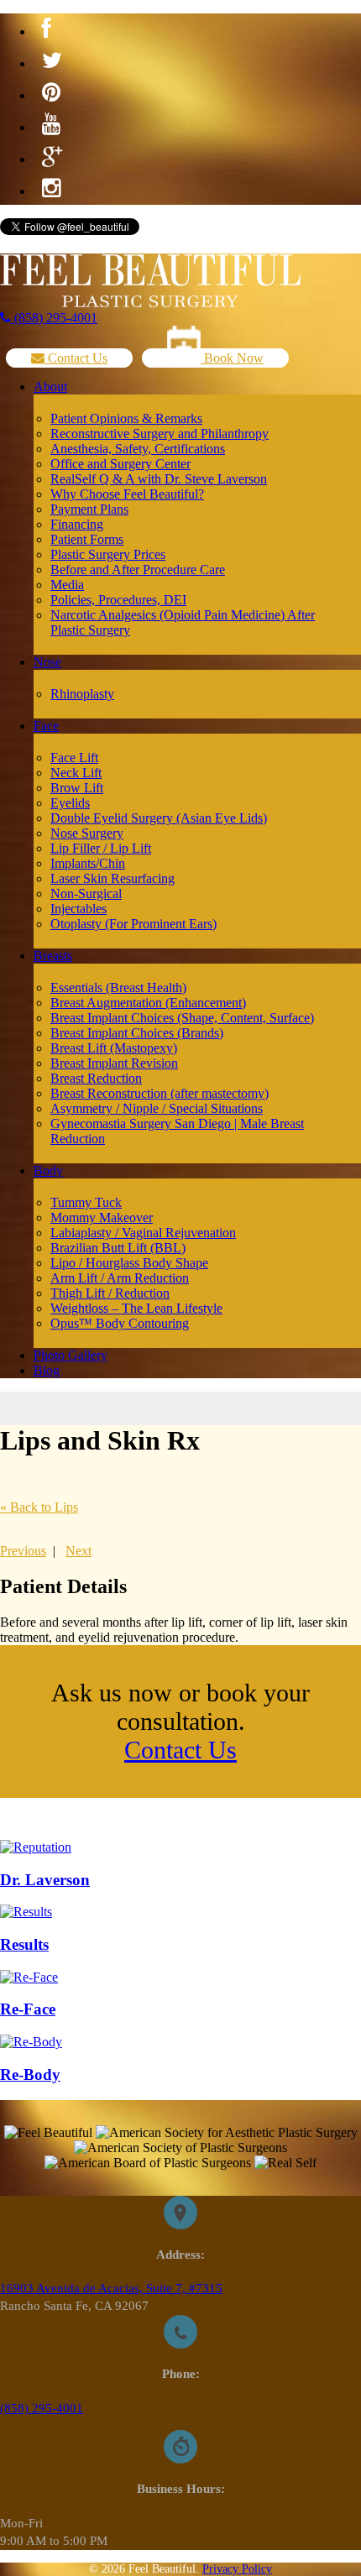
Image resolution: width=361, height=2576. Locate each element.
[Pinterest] (51, 93)
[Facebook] (47, 29)
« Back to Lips (39, 1507)
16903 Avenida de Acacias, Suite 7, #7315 (111, 2288)
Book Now (232, 358)
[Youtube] (51, 125)
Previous (23, 1551)
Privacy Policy (237, 2569)
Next (78, 1551)
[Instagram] (51, 189)
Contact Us (76, 358)
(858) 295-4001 (54, 318)
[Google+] (52, 157)
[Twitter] (52, 61)
